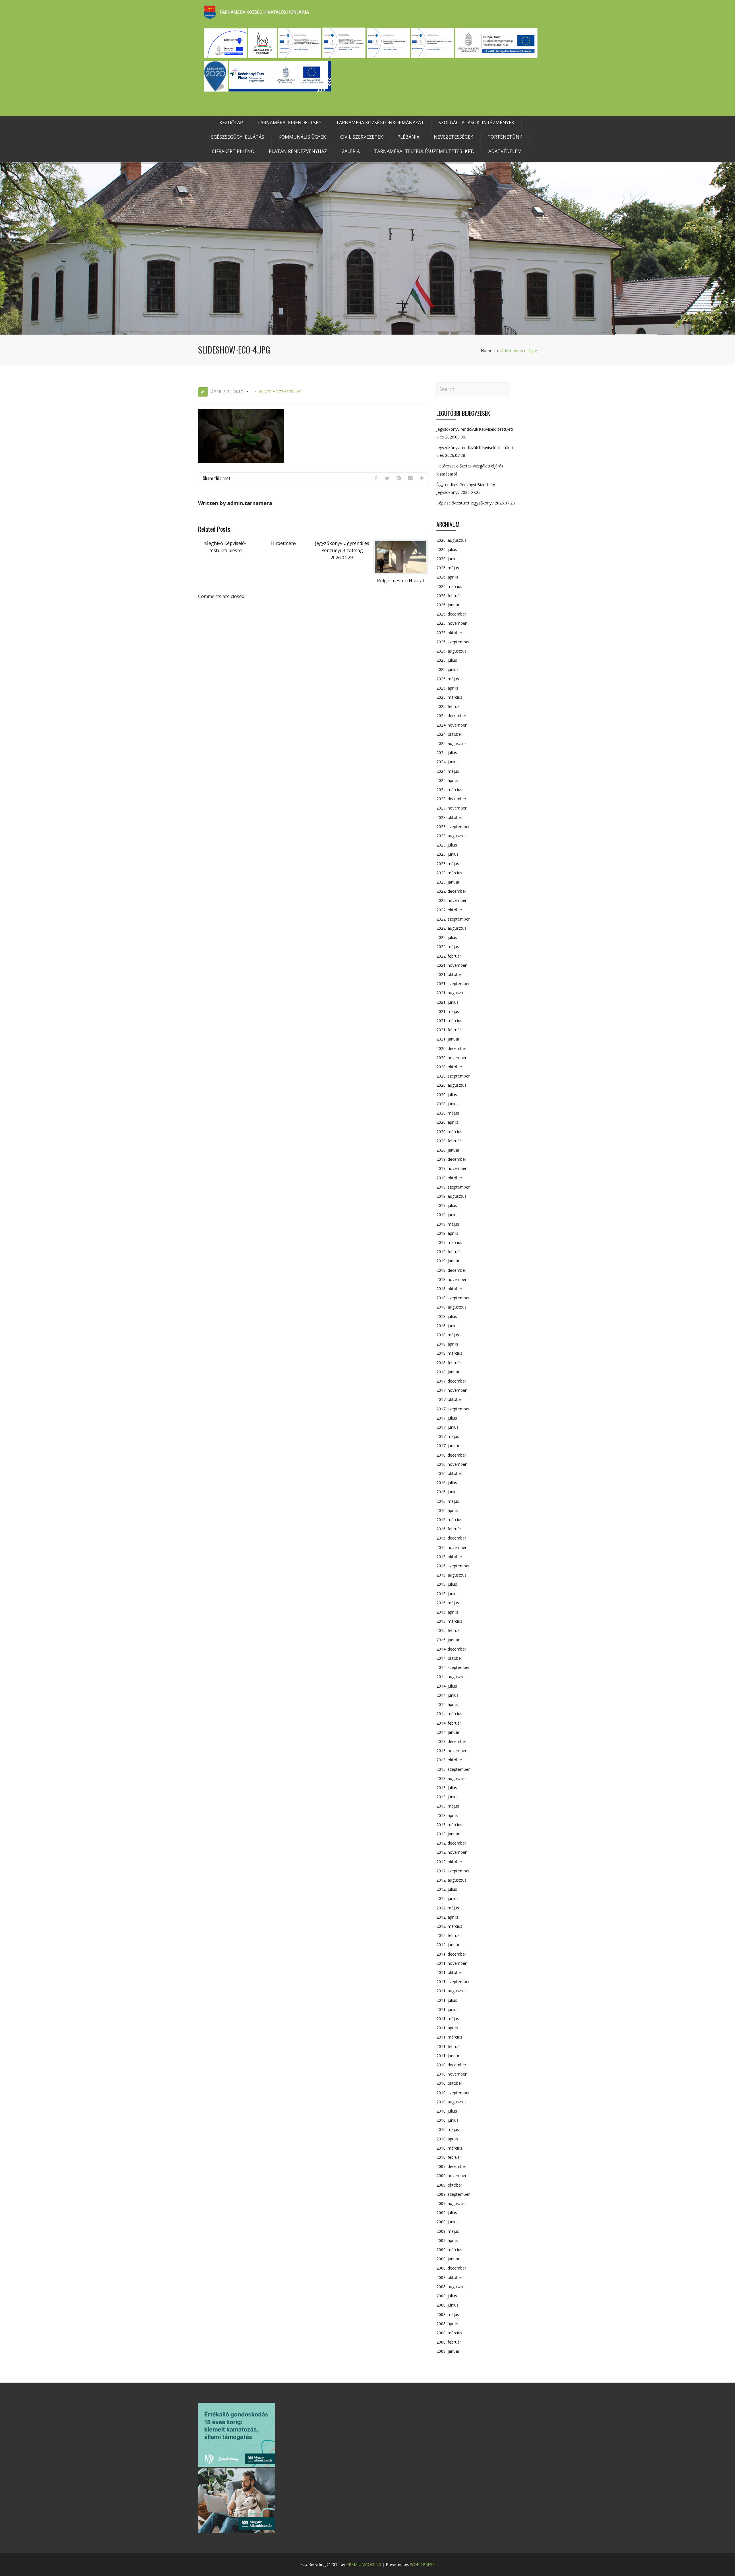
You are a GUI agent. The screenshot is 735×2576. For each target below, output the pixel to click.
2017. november (451, 1390)
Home (487, 351)
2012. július (447, 1889)
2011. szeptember (453, 1982)
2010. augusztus (451, 2102)
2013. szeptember (453, 1769)
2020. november (451, 1058)
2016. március (449, 1520)
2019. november (451, 1168)
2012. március (449, 1926)
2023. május (448, 864)
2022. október (449, 910)
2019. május (448, 1224)
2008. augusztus (451, 2287)
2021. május (448, 1011)
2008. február (449, 2342)
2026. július (447, 549)
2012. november (451, 1852)
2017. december (451, 1381)
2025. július (447, 660)
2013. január (448, 1834)
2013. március (449, 1825)
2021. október (449, 974)
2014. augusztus (451, 1677)
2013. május (448, 1806)
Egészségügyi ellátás (238, 137)
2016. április (447, 1510)
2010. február (449, 2157)
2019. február (449, 1252)
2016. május (448, 1501)
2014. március (449, 1714)
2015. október (449, 1557)
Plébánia (408, 137)
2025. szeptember (453, 642)
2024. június (447, 762)
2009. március (449, 2250)
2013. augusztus (451, 1778)
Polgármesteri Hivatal (400, 581)
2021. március (449, 1021)
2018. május (448, 1335)
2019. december (451, 1159)
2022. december (451, 891)
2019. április (447, 1233)
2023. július (447, 845)
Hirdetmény (284, 543)
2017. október (449, 1399)
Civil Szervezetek (362, 137)
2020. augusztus (451, 1085)
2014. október (449, 1658)
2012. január (448, 1945)
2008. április (447, 2324)
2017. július (447, 1418)
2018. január (448, 1372)
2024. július (447, 753)
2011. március (449, 2037)
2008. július (447, 2296)
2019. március (449, 1242)
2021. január (448, 1039)
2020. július (447, 1095)
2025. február (449, 706)
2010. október (449, 2083)
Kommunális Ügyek (302, 137)
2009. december (451, 2166)
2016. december (451, 1455)
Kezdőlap (231, 123)
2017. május (448, 1436)
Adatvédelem (505, 151)
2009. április (447, 2240)
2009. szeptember (453, 2194)
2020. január (448, 1150)
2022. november (451, 900)
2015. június (447, 1594)
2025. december (451, 614)
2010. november (451, 2074)
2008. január (448, 2351)
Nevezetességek (453, 137)
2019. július (447, 1205)
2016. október (449, 1473)
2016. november (451, 1464)
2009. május (448, 2231)
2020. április (447, 1122)
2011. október (449, 1972)
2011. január (448, 2056)
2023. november (451, 808)
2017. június (447, 1427)
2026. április (447, 577)
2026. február (449, 596)
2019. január (448, 1261)
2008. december (451, 2268)
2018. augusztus (451, 1307)
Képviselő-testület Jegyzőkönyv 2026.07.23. (476, 503)
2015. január (448, 1640)
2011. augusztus (451, 1991)
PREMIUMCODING (364, 2564)
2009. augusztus (451, 2203)
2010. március (449, 2148)
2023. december (451, 799)
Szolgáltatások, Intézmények (476, 123)
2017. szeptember (453, 1409)
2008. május (448, 2314)
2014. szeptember (453, 1667)
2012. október (449, 1862)
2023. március (449, 873)
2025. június (447, 669)
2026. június (447, 559)
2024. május (448, 771)
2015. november (451, 1547)
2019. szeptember (453, 1187)
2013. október (449, 1760)
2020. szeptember (453, 1076)
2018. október (449, 1289)
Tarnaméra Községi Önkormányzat (380, 123)
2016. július (447, 1483)
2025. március (449, 697)
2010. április (447, 2139)
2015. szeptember (453, 1566)
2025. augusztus (451, 651)
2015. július (447, 1584)
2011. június (447, 2009)
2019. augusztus (451, 1196)
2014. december (451, 1649)
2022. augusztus (451, 928)
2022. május (448, 947)
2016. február (449, 1529)
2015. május (448, 1603)
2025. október (449, 633)
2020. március (449, 1132)
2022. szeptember (453, 919)
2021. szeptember (453, 984)
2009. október (449, 2185)
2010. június (447, 2120)
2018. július (447, 1316)
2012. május (448, 1908)
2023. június (447, 854)
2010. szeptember (453, 2093)
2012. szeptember (453, 1871)
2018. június (447, 1326)
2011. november (451, 1963)
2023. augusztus (451, 836)
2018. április (447, 1344)
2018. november (451, 1279)
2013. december (451, 1741)
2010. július (447, 2111)
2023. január (448, 882)
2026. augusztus (451, 540)
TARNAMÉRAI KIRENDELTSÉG (289, 123)
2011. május (448, 2019)
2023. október (449, 817)
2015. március (449, 1621)
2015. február (449, 1630)
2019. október (449, 1178)
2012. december (451, 1843)
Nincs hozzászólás (280, 392)
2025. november (451, 623)
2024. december (451, 716)
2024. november (451, 725)
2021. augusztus (451, 993)
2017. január (448, 1446)
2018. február (449, 1363)
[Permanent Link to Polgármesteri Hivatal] (401, 573)
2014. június (447, 1695)
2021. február (449, 1030)
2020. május (448, 1113)
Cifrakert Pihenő (233, 151)
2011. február (449, 2046)
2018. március (449, 1353)
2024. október (449, 734)
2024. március (449, 790)
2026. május (448, 568)
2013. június (447, 1797)
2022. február (449, 956)
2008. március (449, 2333)
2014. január (448, 1732)
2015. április (447, 1612)
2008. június (447, 2305)
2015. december (451, 1538)
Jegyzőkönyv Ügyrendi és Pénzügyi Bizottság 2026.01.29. (342, 550)
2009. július (447, 2213)
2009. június (447, 2222)
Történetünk (505, 137)
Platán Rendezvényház (298, 151)
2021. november (451, 965)
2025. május (448, 679)
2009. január (448, 2259)
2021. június (447, 1002)
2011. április (447, 2028)
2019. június (447, 1215)
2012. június (447, 1898)
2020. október (449, 1067)
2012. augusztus (451, 1880)
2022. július (447, 937)
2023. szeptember (453, 827)
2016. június (447, 1492)
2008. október (449, 2277)
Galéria (351, 151)
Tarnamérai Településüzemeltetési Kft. (424, 151)
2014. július (447, 1686)
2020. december (451, 1048)
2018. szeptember (453, 1298)
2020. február (449, 1141)
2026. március (449, 586)
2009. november (451, 2176)
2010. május (448, 2129)
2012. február (449, 1935)
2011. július (447, 2000)
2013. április (447, 1815)
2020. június (447, 1104)
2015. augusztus (451, 1575)
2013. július (447, 1788)
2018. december (451, 1270)
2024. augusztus (451, 743)
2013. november (451, 1751)
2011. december (451, 1954)
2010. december (451, 2065)
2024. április (447, 780)
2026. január (448, 605)
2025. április (447, 688)
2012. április (447, 1917)
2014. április (447, 1704)
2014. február (449, 1723)
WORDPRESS (422, 2564)
